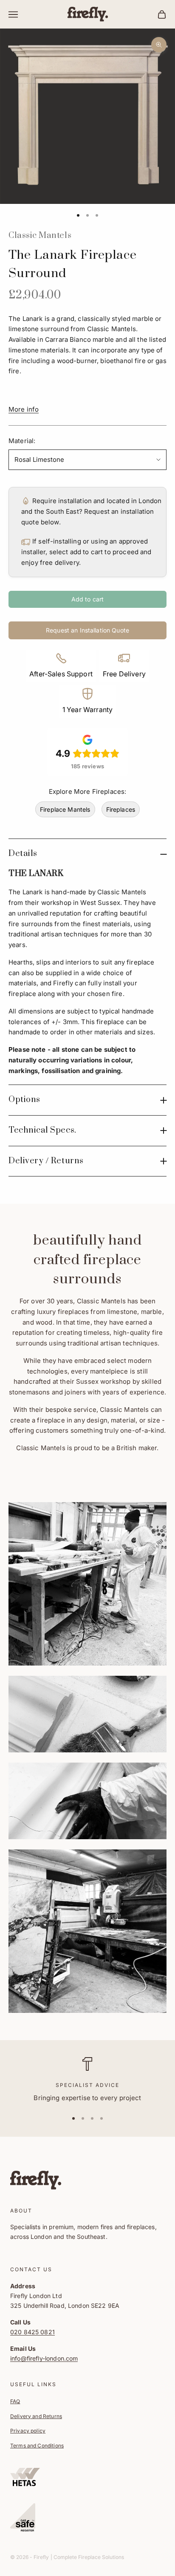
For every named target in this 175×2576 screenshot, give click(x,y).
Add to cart (88, 599)
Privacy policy (28, 2431)
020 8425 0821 (32, 2332)
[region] (87, 2080)
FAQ (15, 2401)
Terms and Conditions (37, 2446)
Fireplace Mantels (65, 809)
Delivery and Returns (36, 2416)
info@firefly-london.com (44, 2358)
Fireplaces (121, 809)
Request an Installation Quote (87, 630)
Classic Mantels (40, 236)
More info (24, 409)
